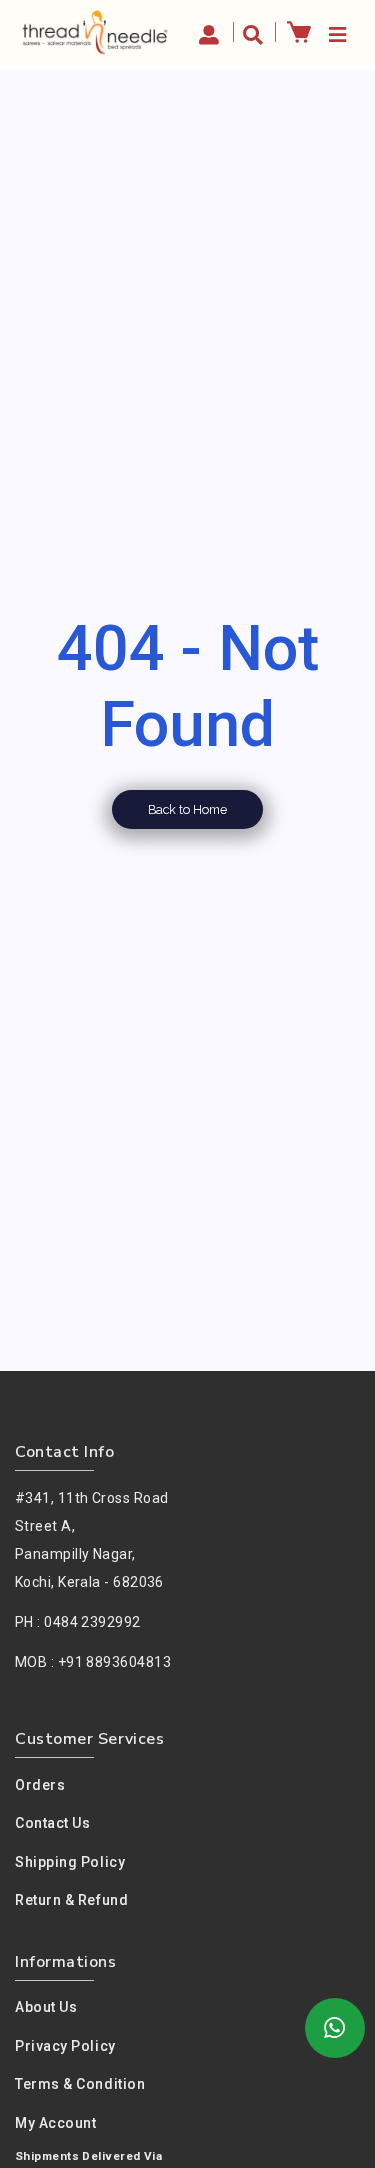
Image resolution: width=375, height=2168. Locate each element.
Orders (40, 1785)
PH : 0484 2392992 (78, 1622)
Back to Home (187, 809)
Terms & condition (80, 2084)
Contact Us (53, 1823)
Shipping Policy (70, 1862)
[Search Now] (254, 32)
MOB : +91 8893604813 (93, 1662)
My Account (56, 2123)
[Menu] (335, 32)
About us (46, 2007)
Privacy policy (65, 2046)
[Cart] (299, 31)
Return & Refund (71, 1900)
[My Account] (211, 32)
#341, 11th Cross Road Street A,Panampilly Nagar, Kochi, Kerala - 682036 (91, 1540)
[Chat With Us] (335, 2028)
